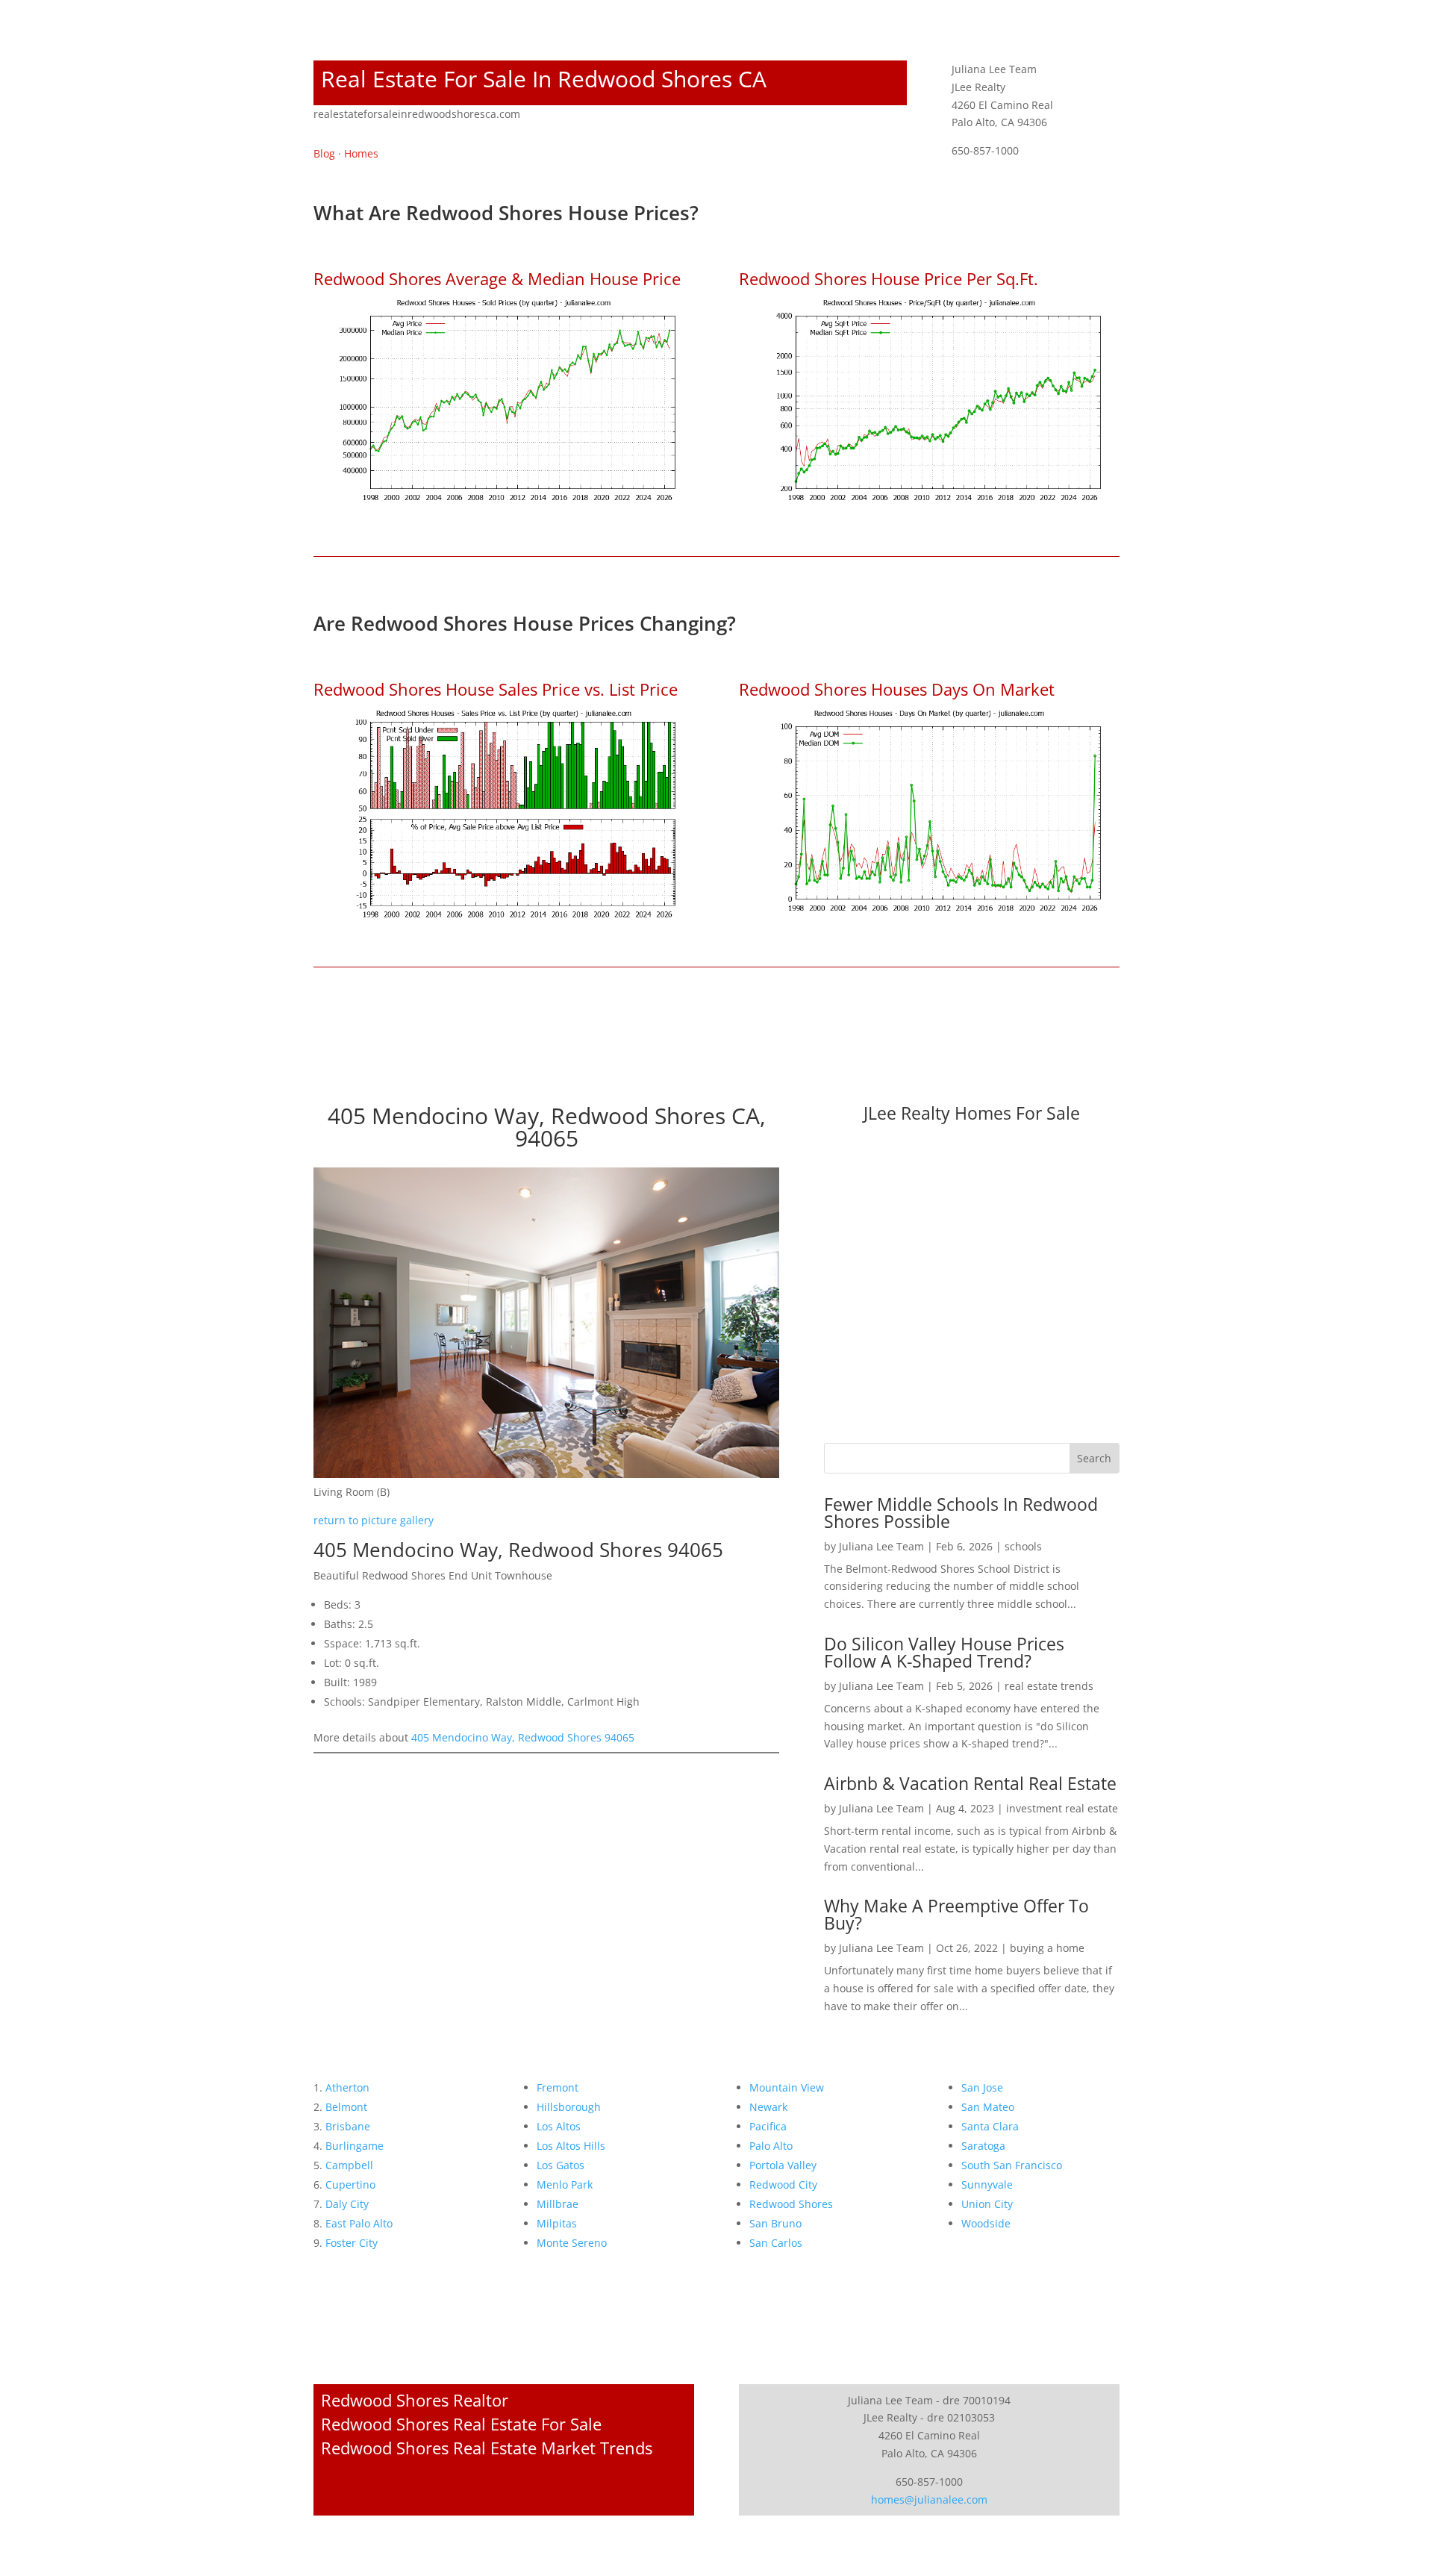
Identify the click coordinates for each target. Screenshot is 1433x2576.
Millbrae (558, 2204)
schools (1023, 1546)
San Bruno (775, 2223)
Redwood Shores (791, 2204)
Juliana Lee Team (881, 1546)
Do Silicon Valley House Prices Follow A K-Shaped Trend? (944, 1652)
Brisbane (348, 2126)
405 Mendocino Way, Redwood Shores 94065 (523, 1737)
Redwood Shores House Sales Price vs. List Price (496, 689)
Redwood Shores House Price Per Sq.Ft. (889, 278)
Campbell (349, 2165)
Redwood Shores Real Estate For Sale (461, 2424)
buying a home (1047, 1948)
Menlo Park (565, 2184)
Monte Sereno (572, 2243)
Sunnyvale (987, 2184)
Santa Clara (990, 2126)
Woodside (986, 2223)
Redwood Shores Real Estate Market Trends (487, 2448)
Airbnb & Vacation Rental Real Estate (970, 1783)
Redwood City (783, 2184)
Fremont (558, 2087)
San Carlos (776, 2243)
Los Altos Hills (571, 2146)
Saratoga (983, 2146)
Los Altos (559, 2126)
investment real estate (1062, 1808)
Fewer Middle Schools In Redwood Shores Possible (961, 1513)
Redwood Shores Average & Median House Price (497, 278)
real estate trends (1049, 1686)
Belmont (346, 2107)
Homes (361, 153)
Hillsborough (569, 2107)
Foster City (352, 2243)
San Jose (982, 2087)
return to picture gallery (374, 1520)
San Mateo (988, 2107)
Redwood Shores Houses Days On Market (897, 689)
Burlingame (355, 2146)
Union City (987, 2204)
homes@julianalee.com (929, 2499)
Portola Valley (783, 2165)
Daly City (347, 2204)
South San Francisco (1012, 2165)
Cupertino (350, 2184)
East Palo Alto (359, 2223)
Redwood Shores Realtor (415, 2400)
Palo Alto (771, 2146)
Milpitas (557, 2223)
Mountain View (787, 2087)
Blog (324, 153)
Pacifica (768, 2126)
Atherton (347, 2087)
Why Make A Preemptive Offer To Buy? (956, 1914)
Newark (768, 2107)
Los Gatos (561, 2165)
